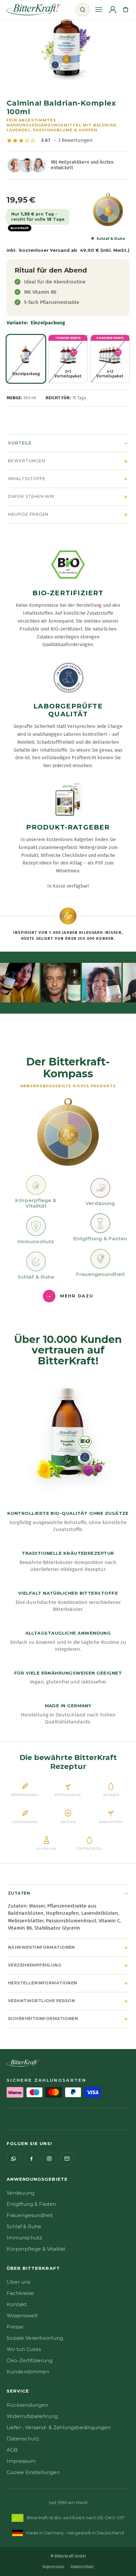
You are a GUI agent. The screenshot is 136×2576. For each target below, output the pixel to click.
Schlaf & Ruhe (24, 2226)
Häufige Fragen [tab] (28, 514)
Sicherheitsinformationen (43, 2019)
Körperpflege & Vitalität (36, 2249)
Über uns (18, 2282)
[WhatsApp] (14, 2159)
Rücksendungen (27, 2405)
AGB (12, 2450)
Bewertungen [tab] (27, 461)
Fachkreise (20, 2293)
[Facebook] (31, 2159)
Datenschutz (23, 2439)
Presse (15, 2327)
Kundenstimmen (28, 2372)
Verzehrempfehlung (35, 1965)
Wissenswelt (22, 2315)
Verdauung (20, 2193)
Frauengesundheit (30, 2215)
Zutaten (19, 1893)
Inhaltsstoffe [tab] (27, 479)
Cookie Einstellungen (33, 2472)
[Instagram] (49, 2159)
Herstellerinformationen (43, 1983)
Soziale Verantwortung (35, 2338)
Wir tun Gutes (24, 2349)
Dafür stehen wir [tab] (31, 496)
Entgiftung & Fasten (31, 2204)
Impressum (21, 2461)
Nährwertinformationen (41, 1947)
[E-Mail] (67, 2159)
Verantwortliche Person (41, 2001)
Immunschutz (24, 2238)
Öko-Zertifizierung (30, 2360)
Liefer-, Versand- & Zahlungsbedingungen (59, 2427)
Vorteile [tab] (20, 443)
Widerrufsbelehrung (32, 2416)
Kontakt (17, 2304)
